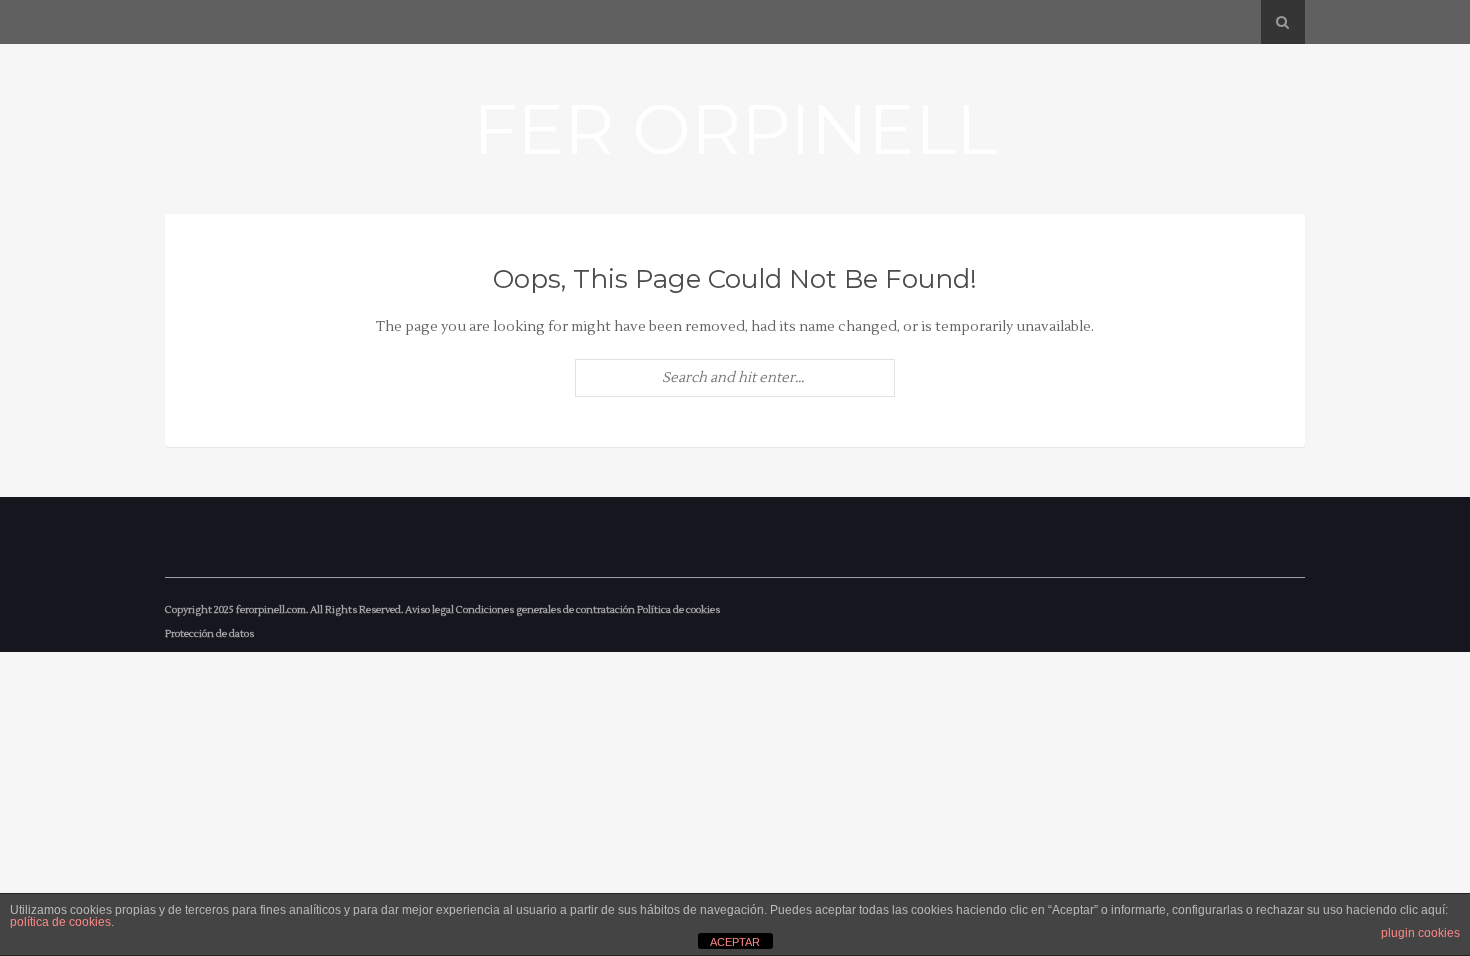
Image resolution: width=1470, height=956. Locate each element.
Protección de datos (209, 633)
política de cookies (60, 922)
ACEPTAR (735, 942)
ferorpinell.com (271, 609)
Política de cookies (678, 609)
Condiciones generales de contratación (545, 609)
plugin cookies (1420, 933)
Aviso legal (429, 609)
